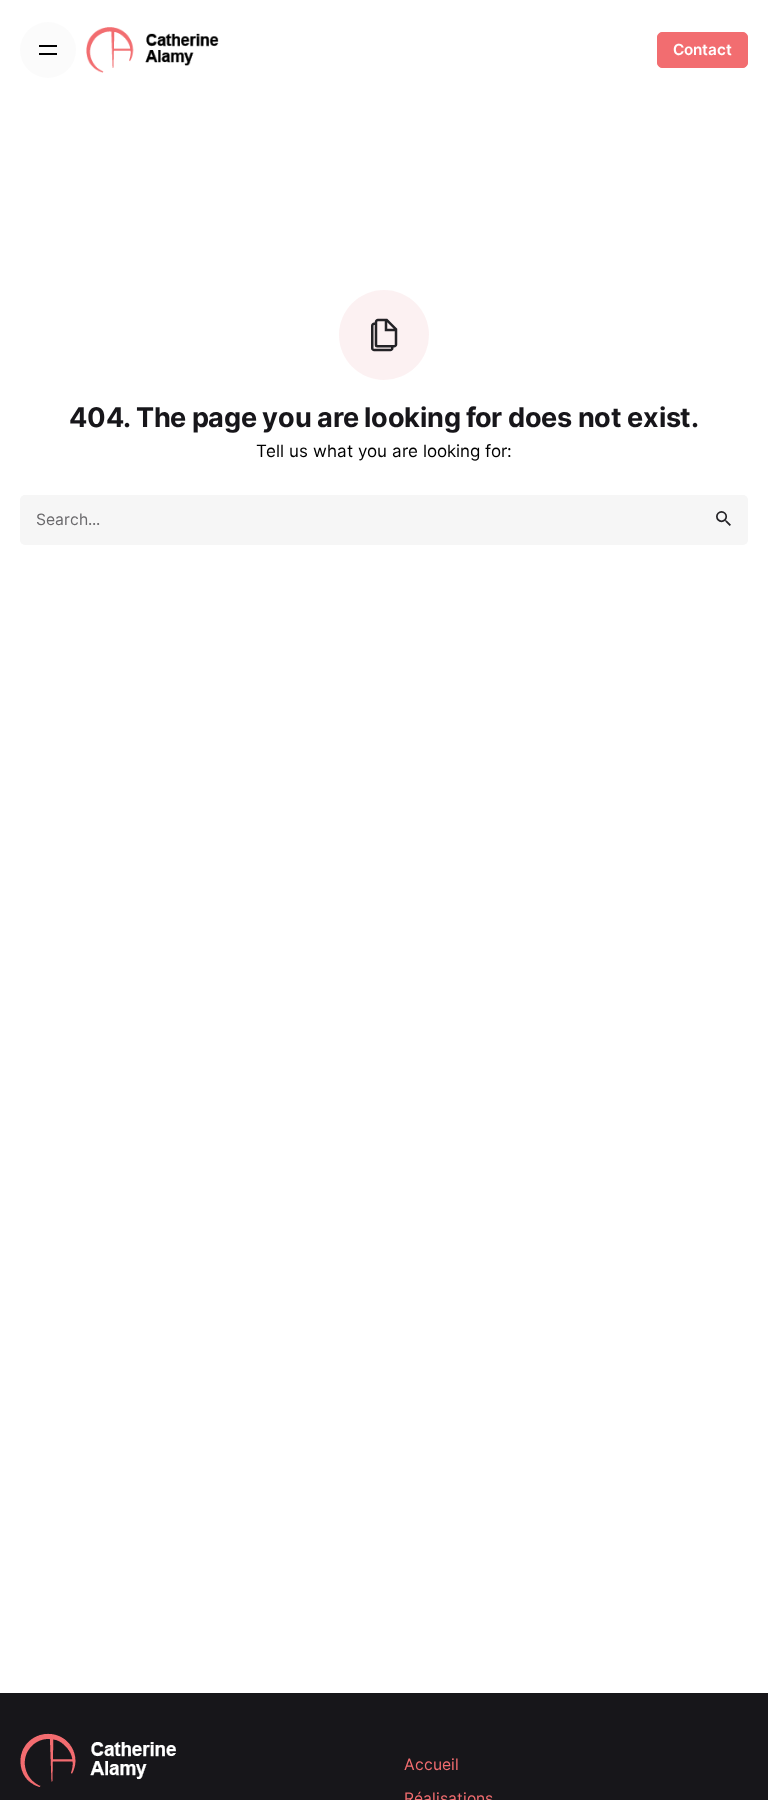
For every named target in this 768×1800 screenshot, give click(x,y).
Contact (702, 49)
